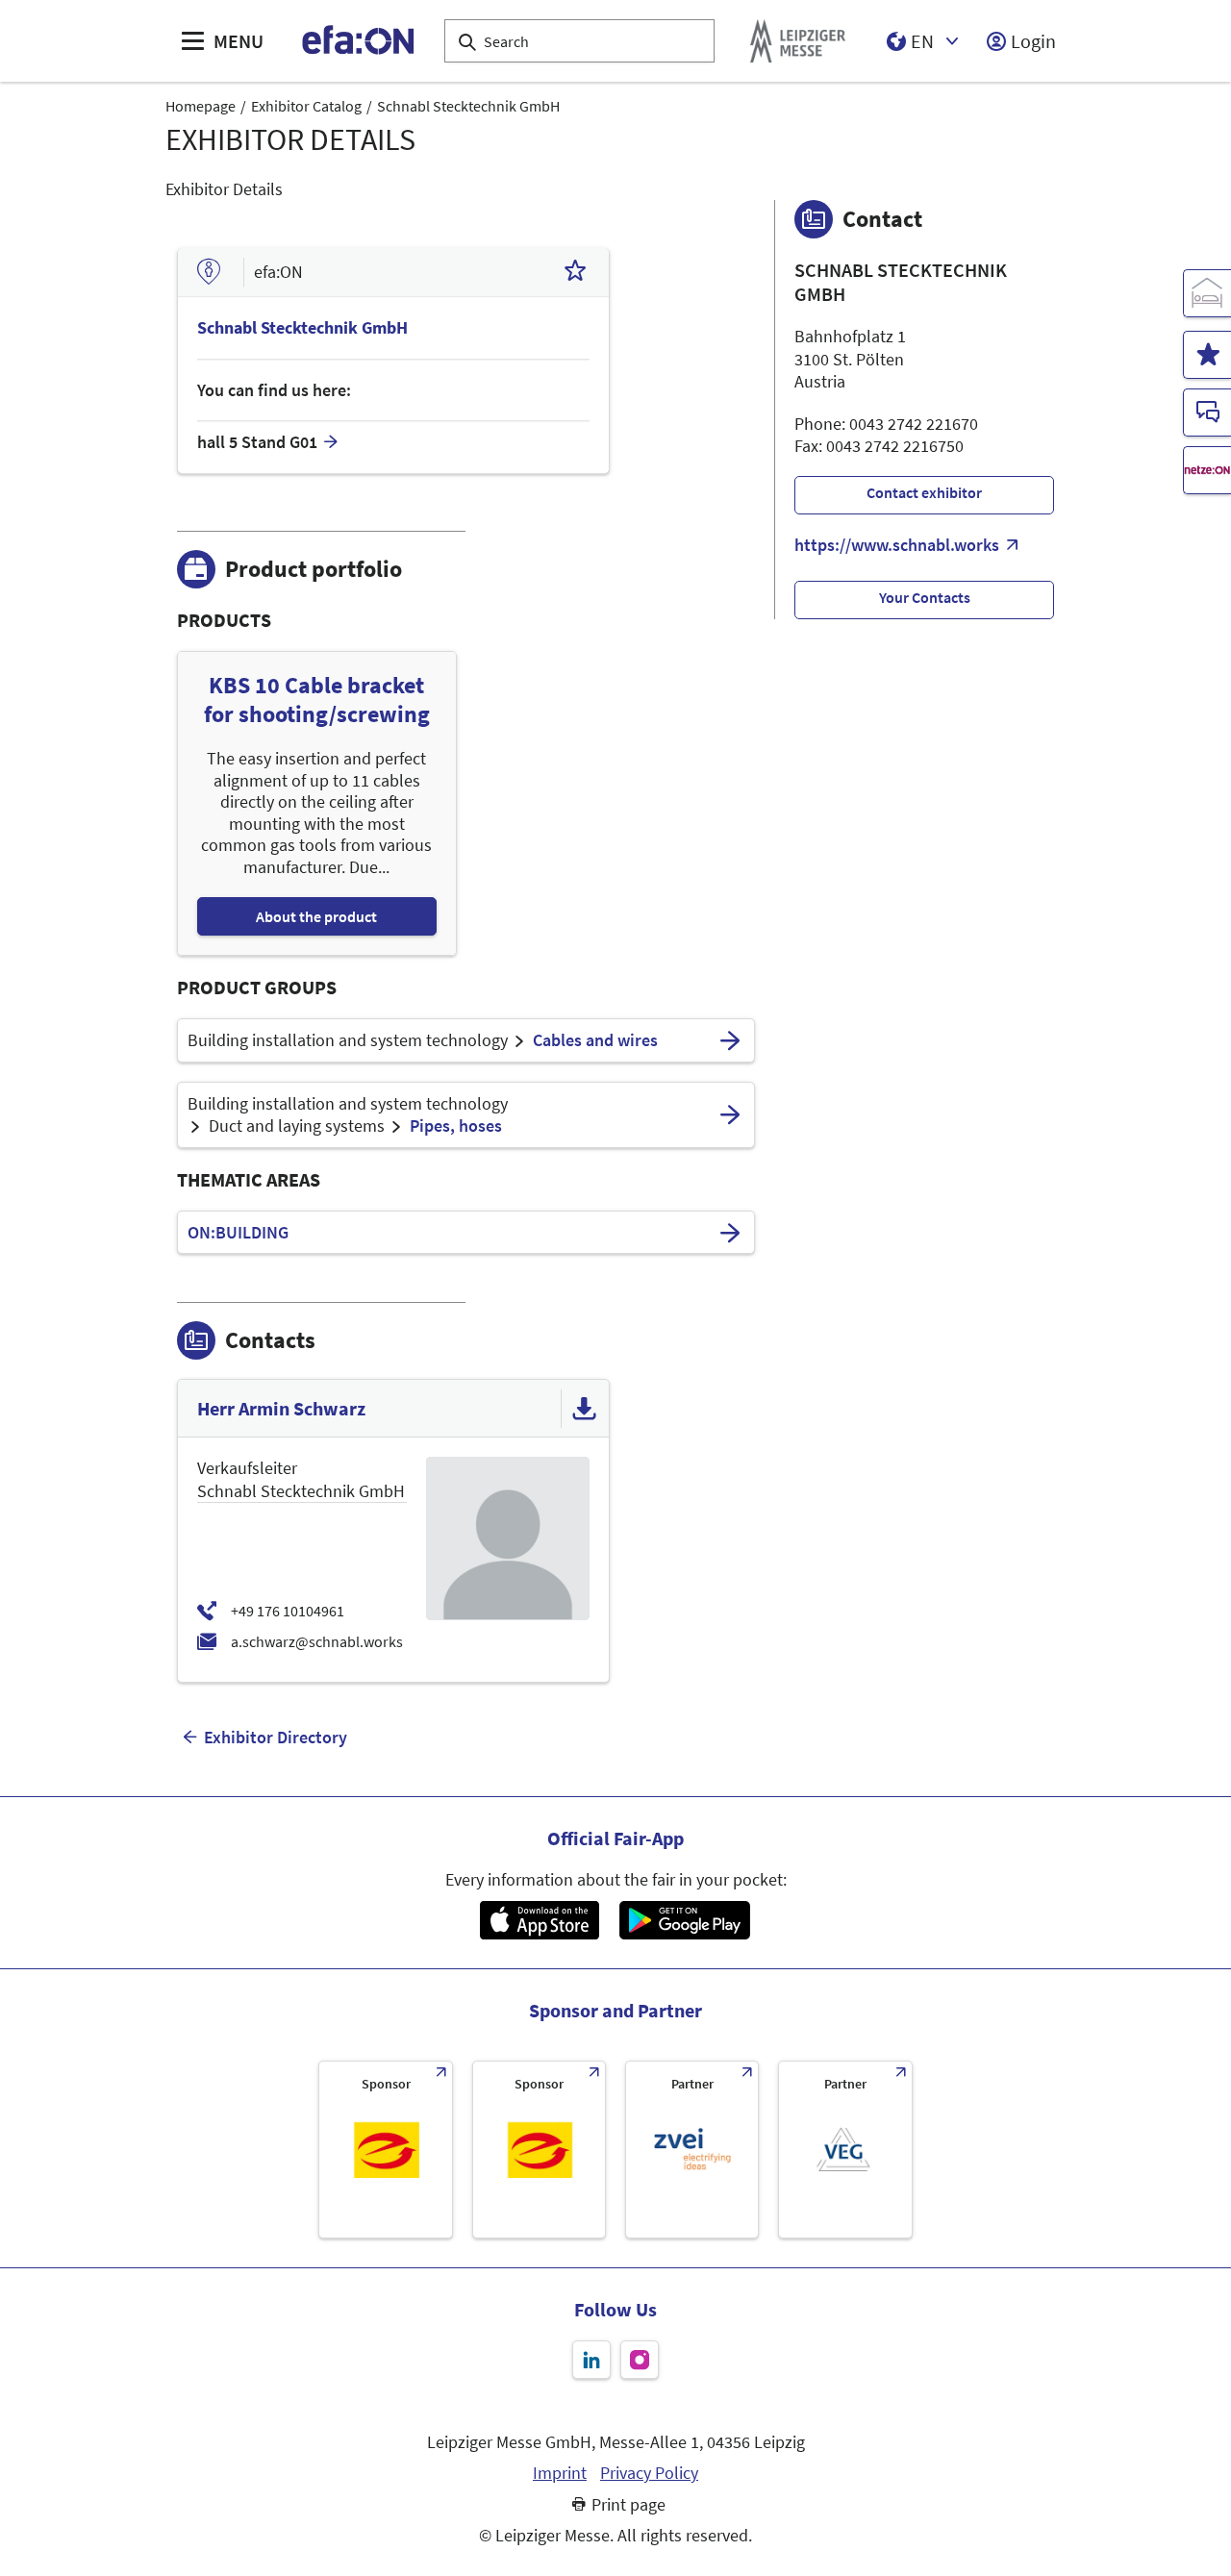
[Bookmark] (575, 273)
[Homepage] (359, 41)
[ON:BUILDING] (730, 1233)
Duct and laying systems (297, 1126)
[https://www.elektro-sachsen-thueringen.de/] (385, 2150)
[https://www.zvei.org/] (692, 2150)
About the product (316, 916)
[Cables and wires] (730, 1040)
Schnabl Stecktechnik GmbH (468, 106)
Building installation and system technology (348, 1040)
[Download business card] (585, 1409)
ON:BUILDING (238, 1233)
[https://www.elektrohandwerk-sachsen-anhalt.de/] (539, 2150)
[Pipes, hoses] (730, 1115)
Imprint (560, 2473)
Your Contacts (925, 597)
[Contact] (1207, 413)
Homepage (201, 106)
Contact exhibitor (924, 492)
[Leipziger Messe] (798, 41)
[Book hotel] (1207, 293)
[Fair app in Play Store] (685, 1920)
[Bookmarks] (1207, 355)
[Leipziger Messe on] (591, 2360)
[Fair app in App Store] (539, 1920)
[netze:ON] (1207, 470)
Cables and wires (595, 1040)
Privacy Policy (649, 2473)
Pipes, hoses (456, 1126)
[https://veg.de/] (845, 2150)
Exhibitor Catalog (306, 106)
